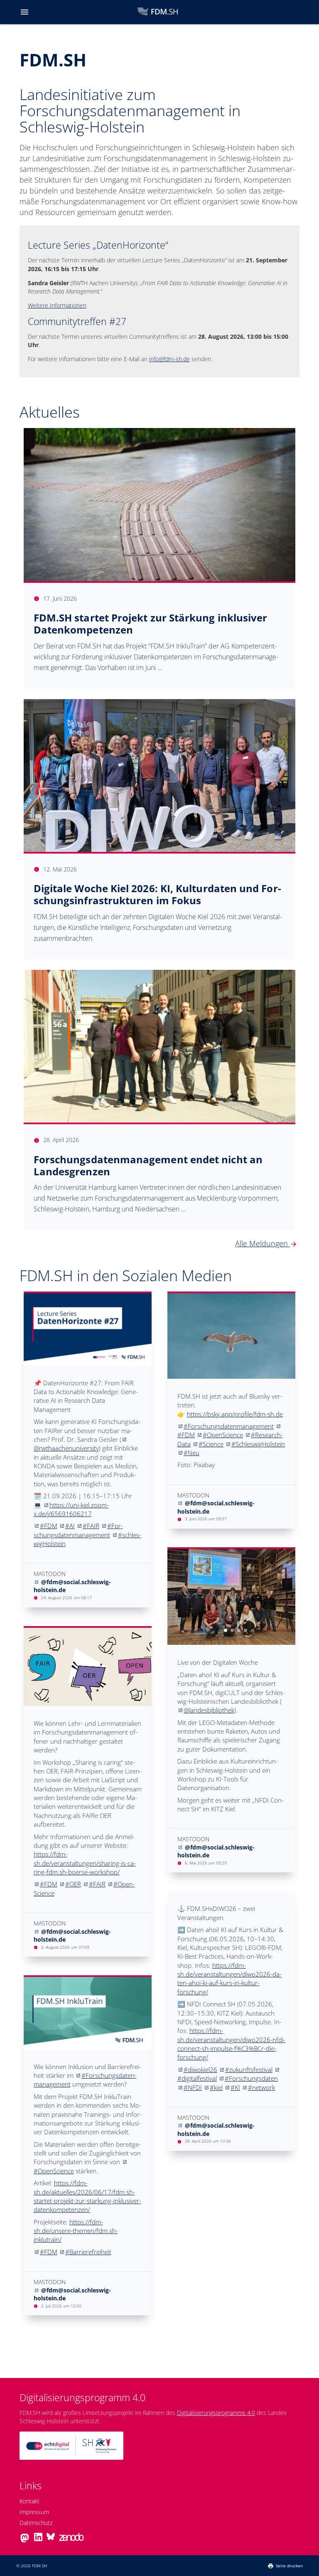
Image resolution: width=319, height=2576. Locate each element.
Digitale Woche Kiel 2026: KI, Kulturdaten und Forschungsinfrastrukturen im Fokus (157, 894)
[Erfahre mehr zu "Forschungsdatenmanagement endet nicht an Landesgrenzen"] (160, 1046)
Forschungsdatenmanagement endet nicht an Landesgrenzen (148, 1165)
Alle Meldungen (266, 1243)
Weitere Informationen (57, 305)
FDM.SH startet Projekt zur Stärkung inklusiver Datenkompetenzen (151, 624)
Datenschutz (36, 2523)
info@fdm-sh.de (169, 359)
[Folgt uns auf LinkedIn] (38, 2539)
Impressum (34, 2512)
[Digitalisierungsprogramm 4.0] (71, 2464)
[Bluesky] (51, 2539)
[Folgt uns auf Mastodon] (25, 2542)
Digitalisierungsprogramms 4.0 (216, 2413)
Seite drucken (289, 2566)
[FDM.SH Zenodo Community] (71, 2539)
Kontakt (29, 2501)
